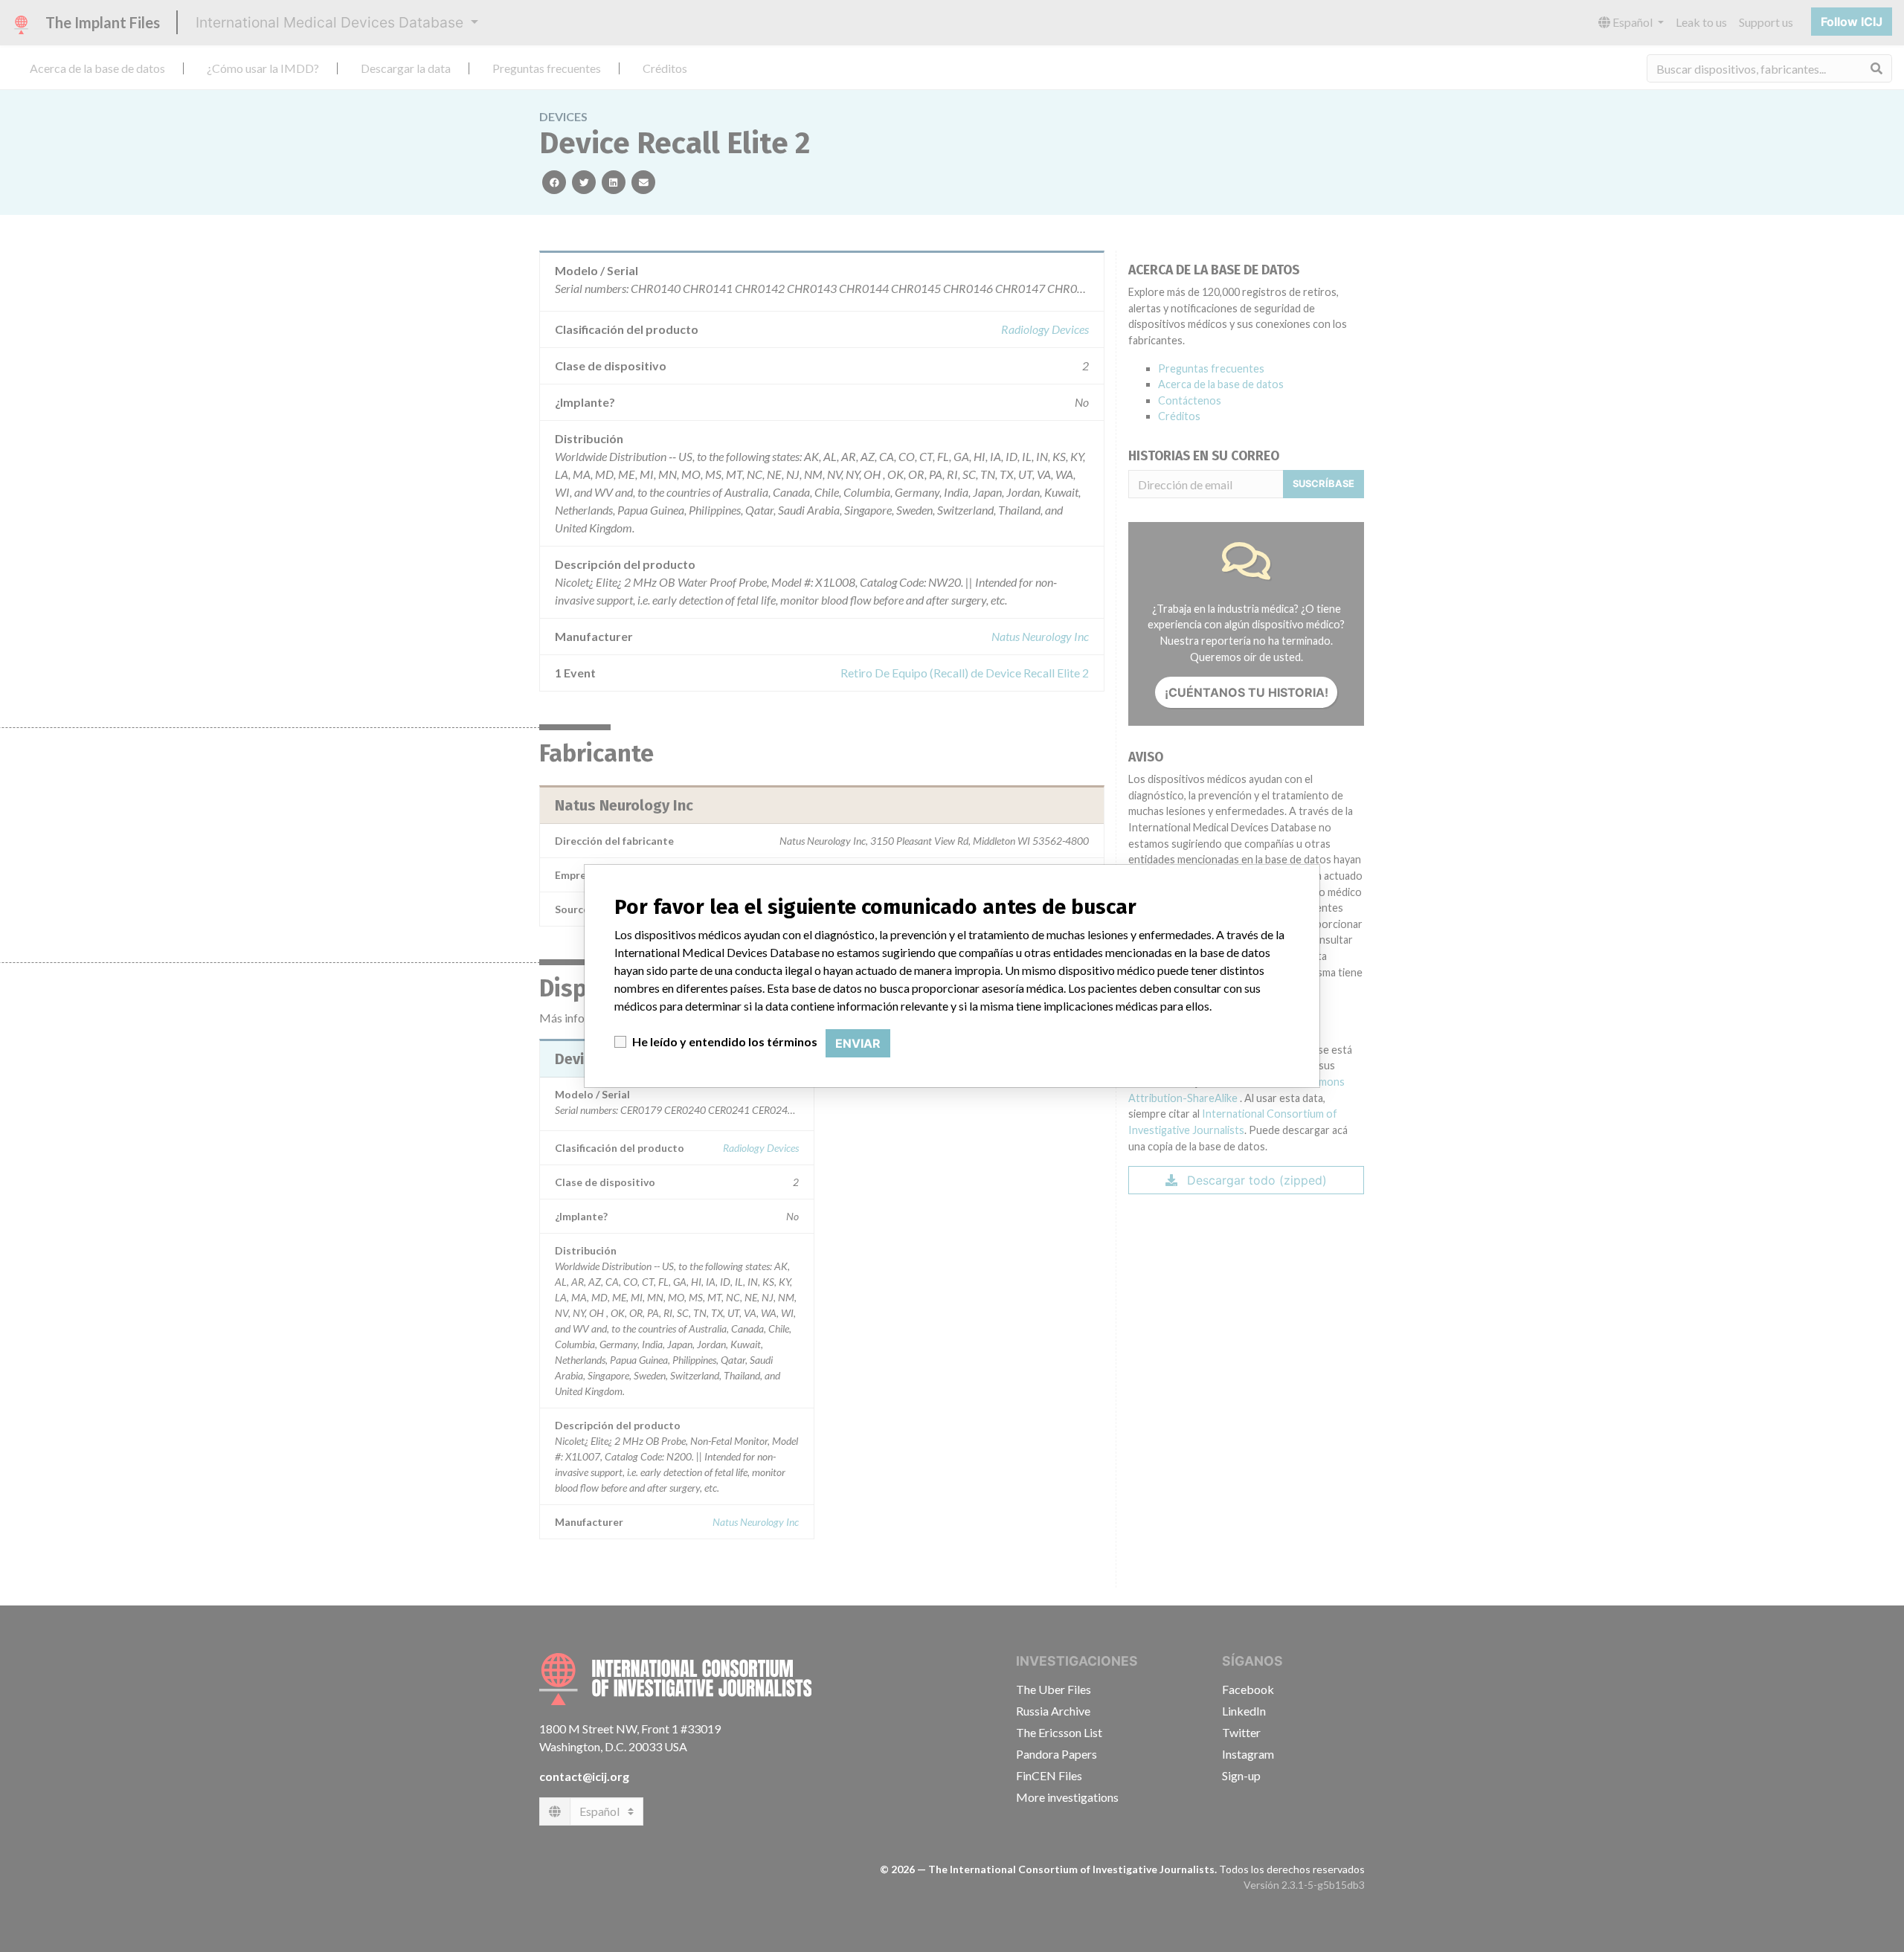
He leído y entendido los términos (725, 1041)
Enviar (858, 1043)
